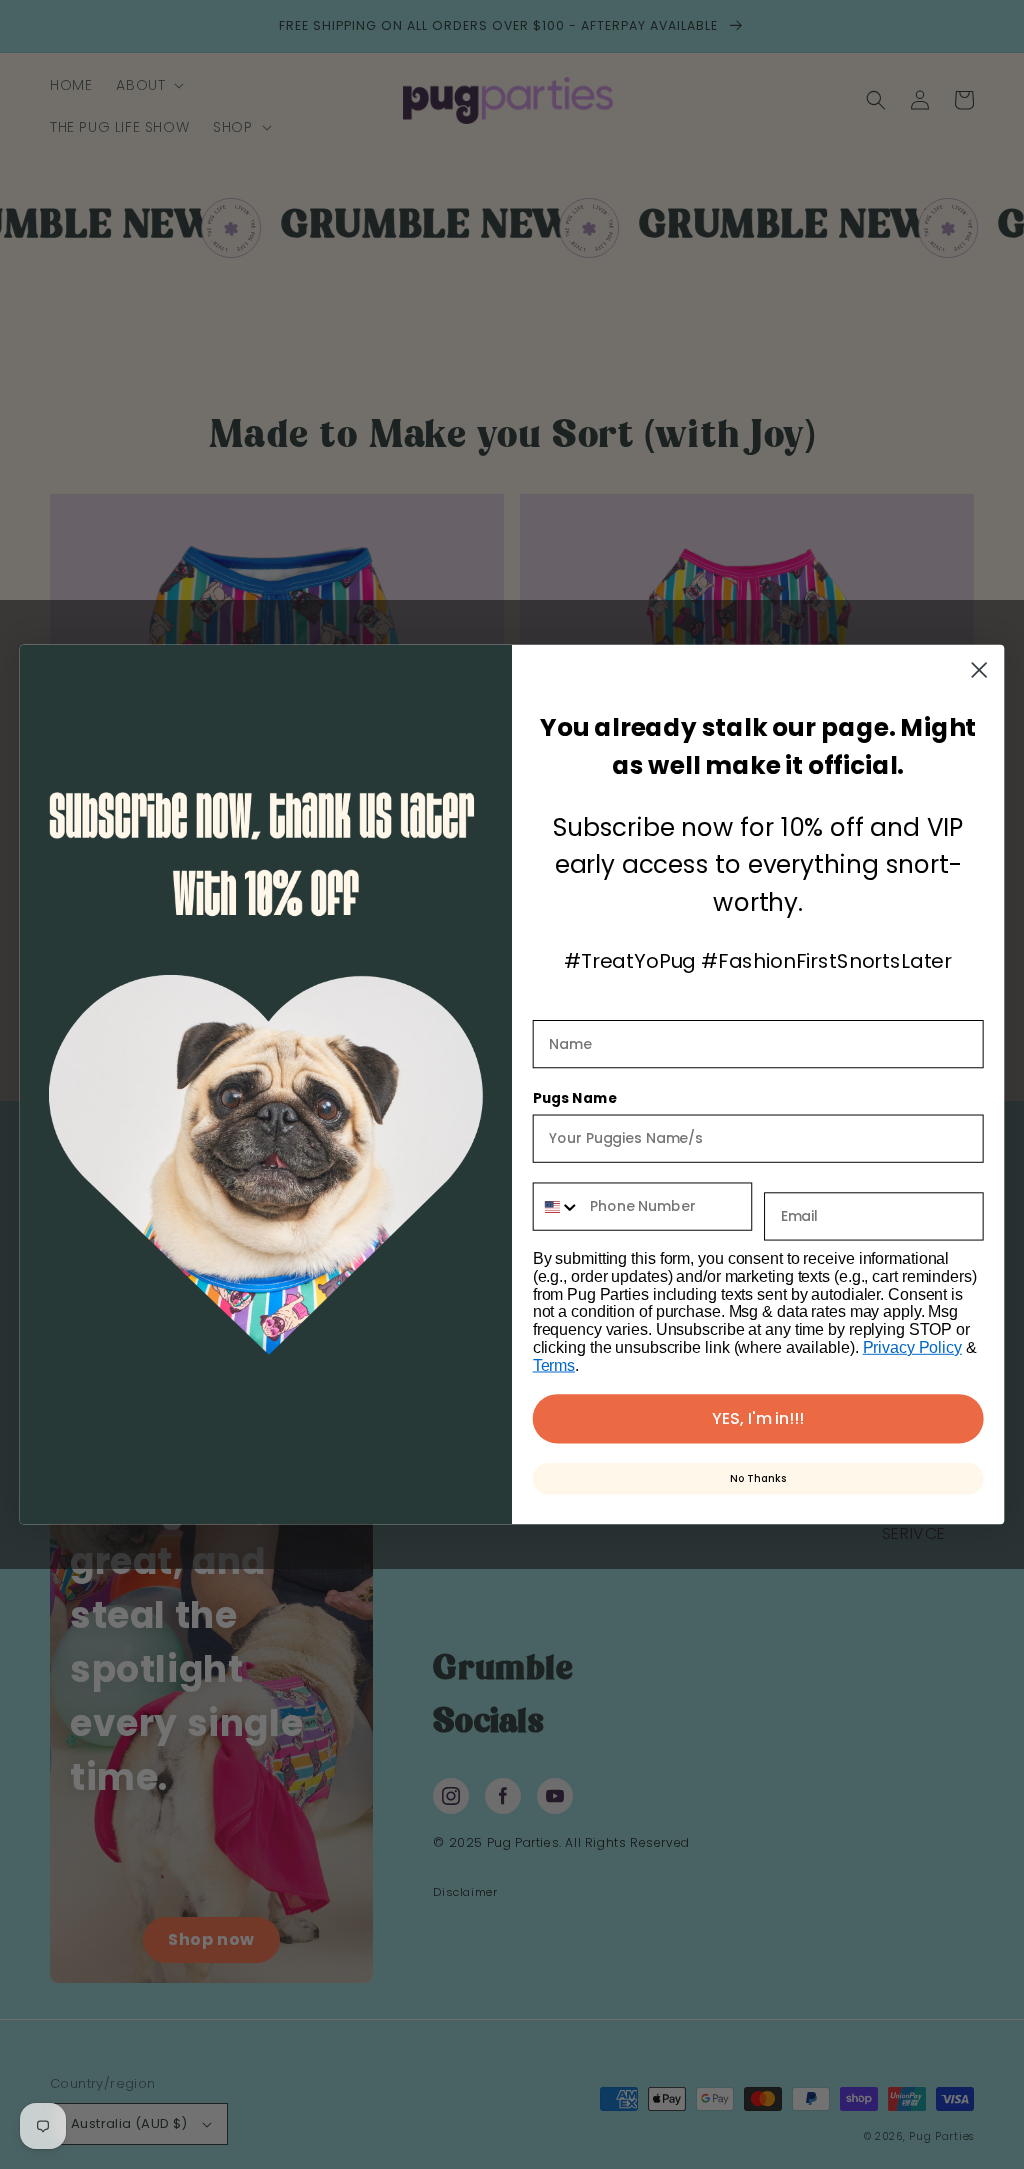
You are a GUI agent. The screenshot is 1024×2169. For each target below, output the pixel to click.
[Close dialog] (979, 670)
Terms (554, 1365)
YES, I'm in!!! (758, 1418)
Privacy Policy (912, 1347)
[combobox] (557, 1206)
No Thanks (758, 1478)
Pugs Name (575, 1098)
